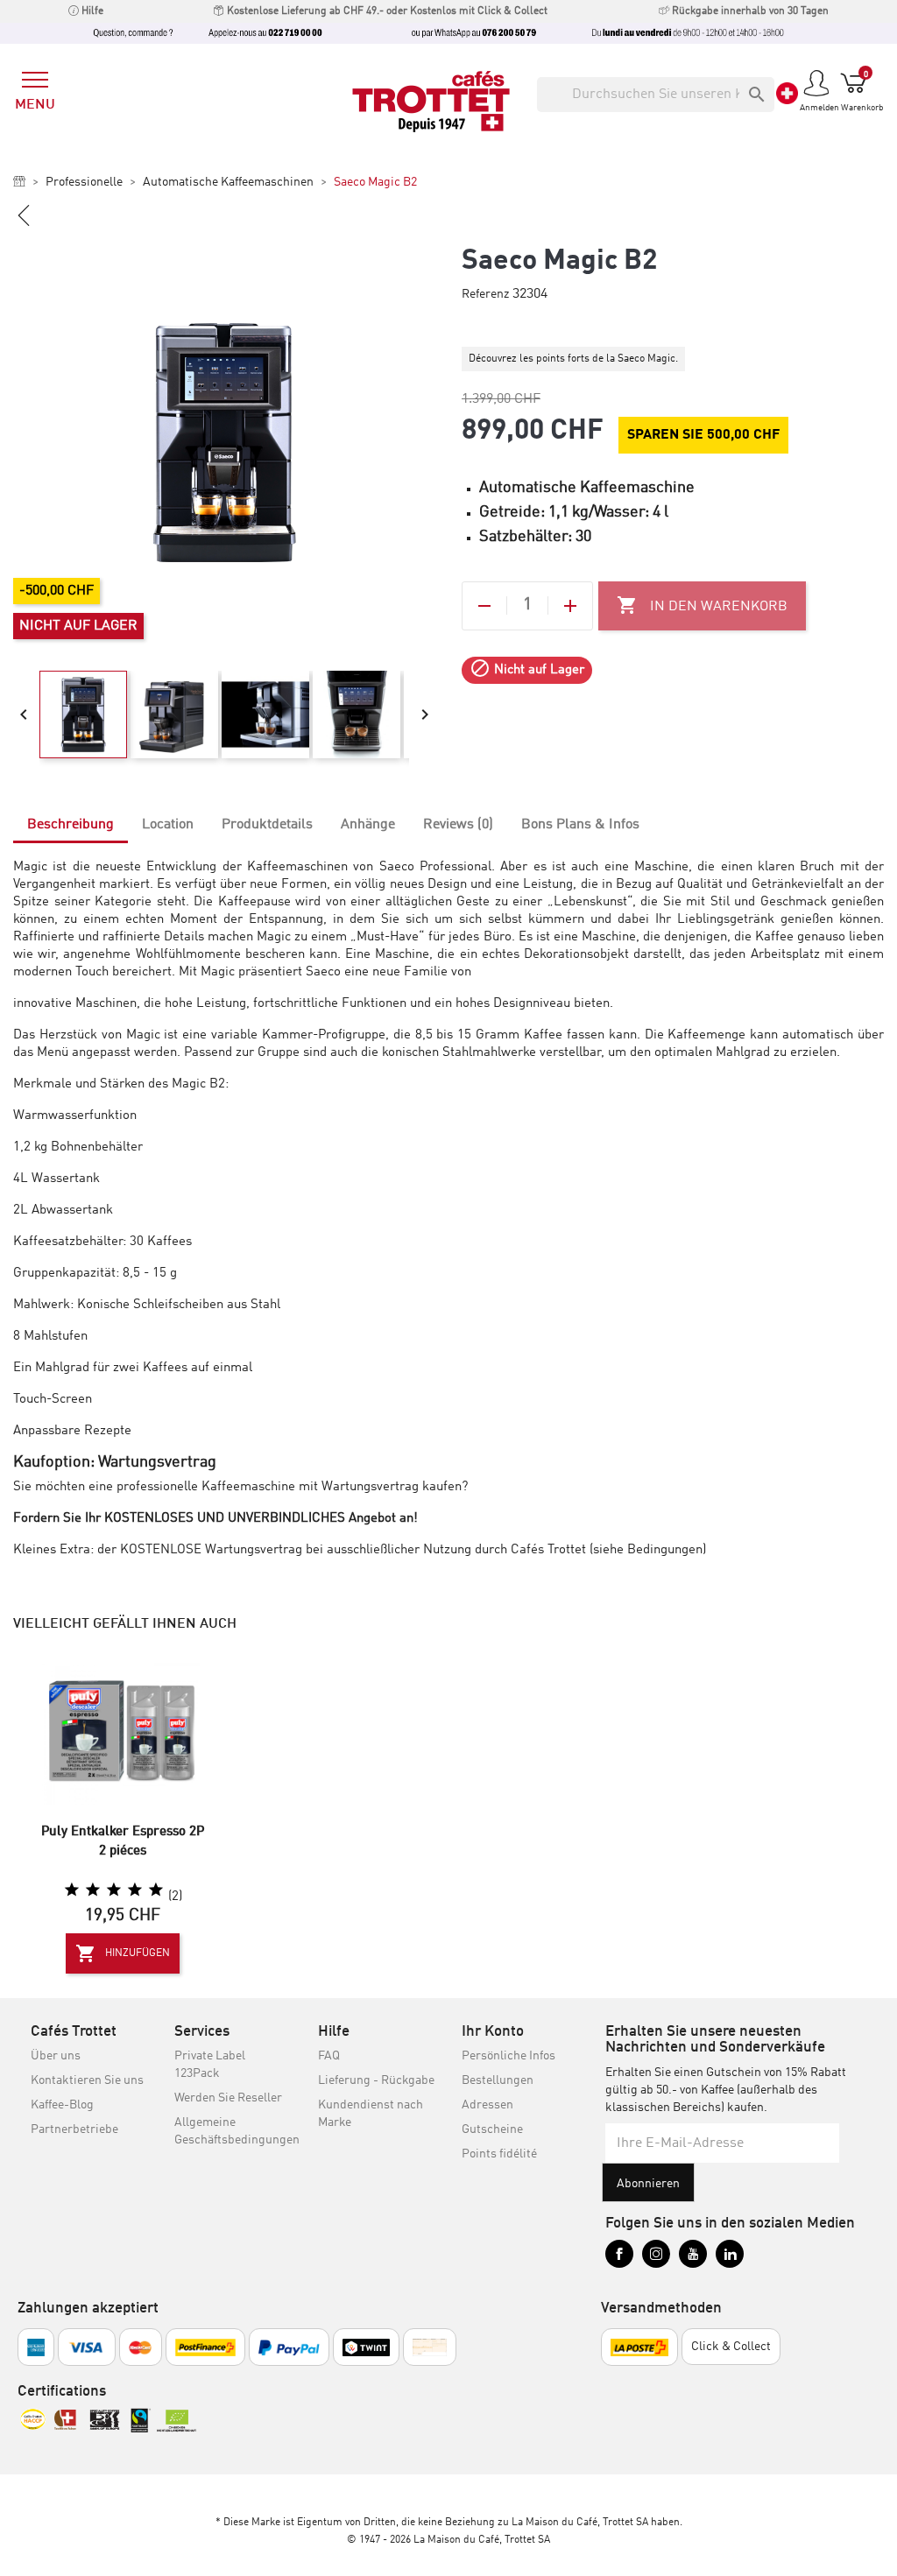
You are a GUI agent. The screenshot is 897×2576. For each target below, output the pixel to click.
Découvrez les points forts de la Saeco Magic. (573, 359)
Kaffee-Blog (62, 2105)
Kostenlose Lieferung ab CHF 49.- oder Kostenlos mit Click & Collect (386, 11)
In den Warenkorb (702, 605)
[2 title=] (93, 1890)
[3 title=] (114, 1890)
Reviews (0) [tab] (458, 825)
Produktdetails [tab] (267, 825)
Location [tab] (168, 825)
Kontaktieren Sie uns (87, 2080)
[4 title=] (135, 1890)
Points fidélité (499, 2154)
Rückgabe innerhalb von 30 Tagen (749, 11)
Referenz (485, 294)
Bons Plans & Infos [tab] (580, 825)
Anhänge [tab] (368, 825)
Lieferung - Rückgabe (376, 2080)
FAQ (329, 2056)
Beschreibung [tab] (71, 825)
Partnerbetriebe (74, 2129)
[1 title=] (72, 1890)
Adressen (487, 2105)
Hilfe (91, 11)
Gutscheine (492, 2129)
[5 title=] (156, 1890)
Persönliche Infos (509, 2056)
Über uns (56, 2056)
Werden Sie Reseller (228, 2098)
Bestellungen (498, 2080)
